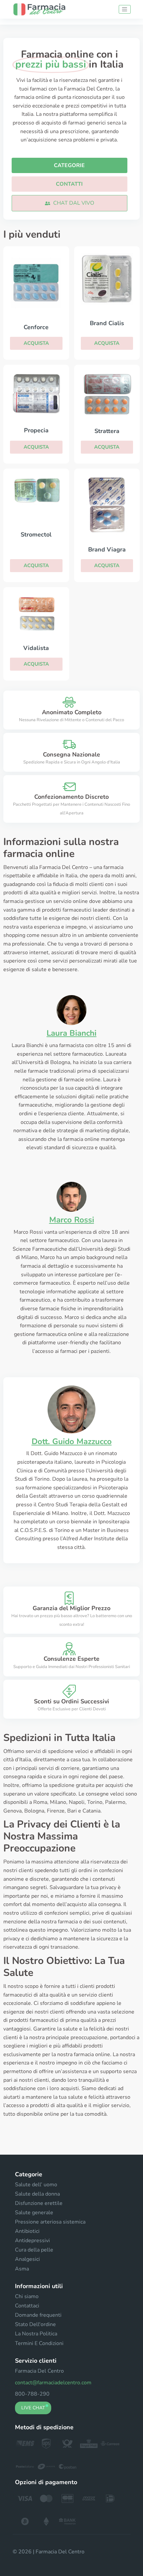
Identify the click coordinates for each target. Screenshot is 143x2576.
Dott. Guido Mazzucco (72, 1441)
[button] (70, 203)
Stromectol (36, 535)
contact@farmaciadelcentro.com (53, 2383)
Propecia (36, 430)
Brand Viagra (107, 549)
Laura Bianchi (71, 1033)
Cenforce (36, 327)
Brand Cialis (107, 323)
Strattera (107, 431)
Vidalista (36, 648)
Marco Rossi (72, 1220)
